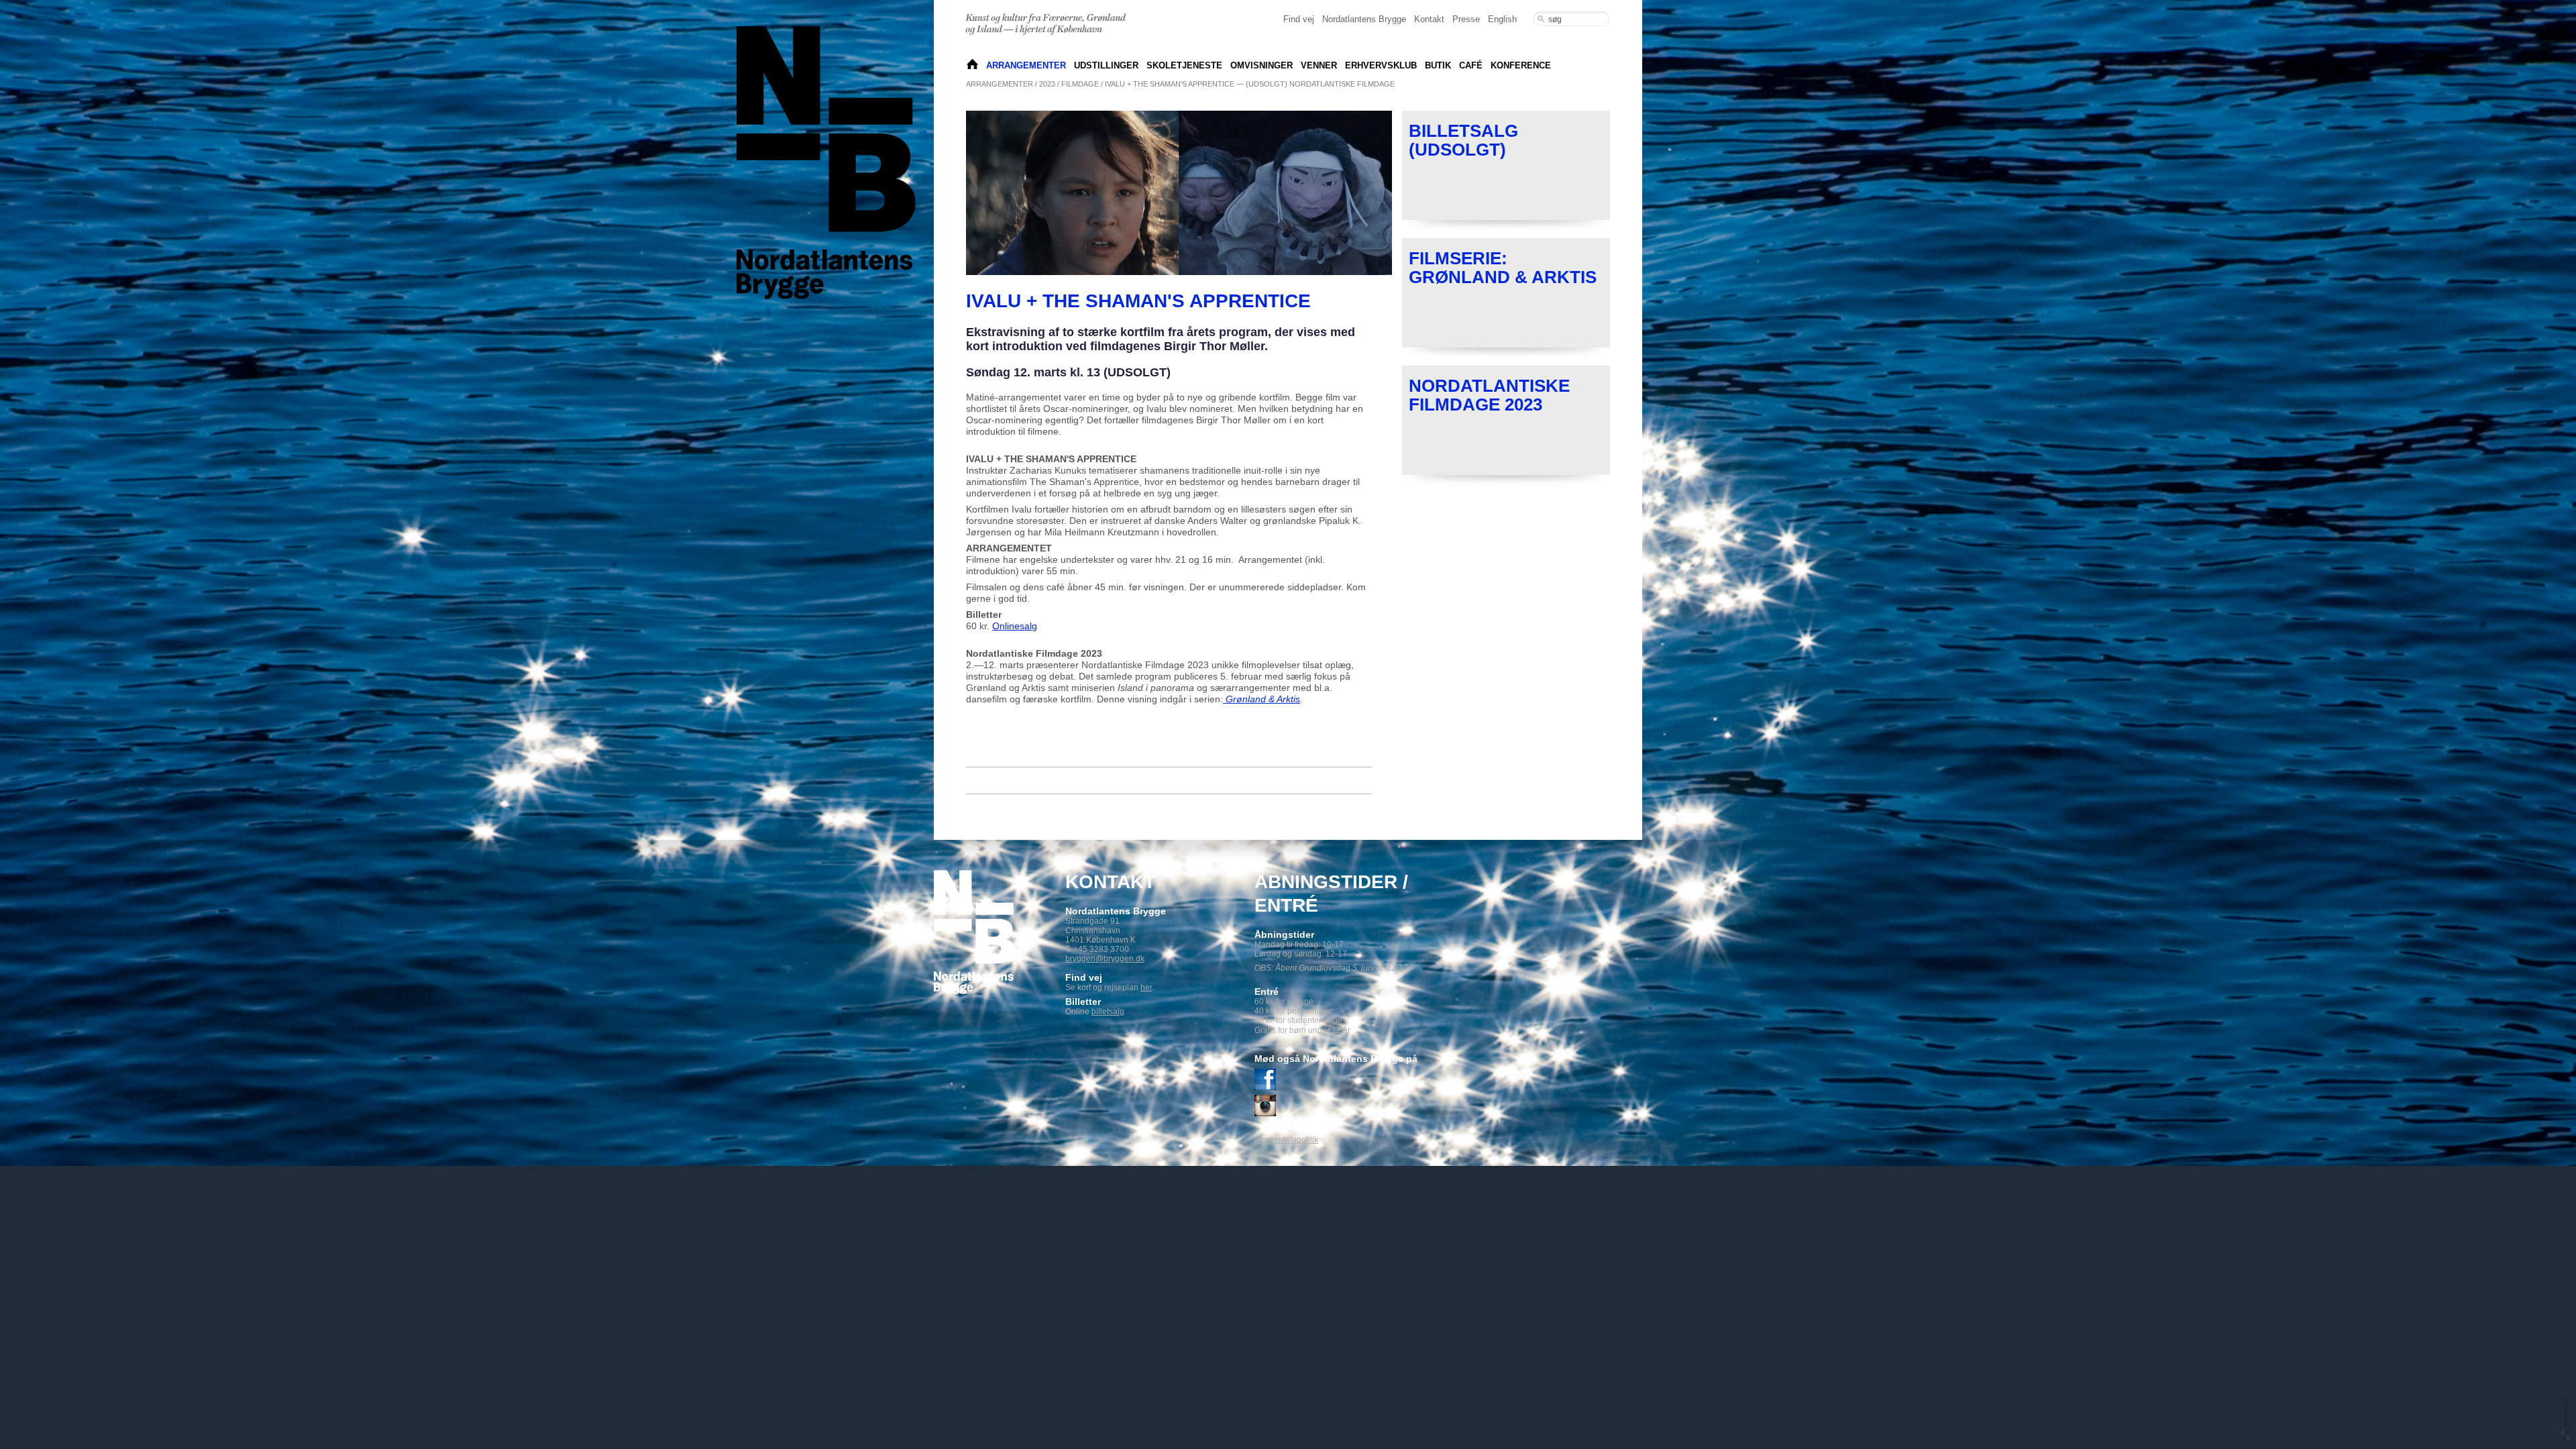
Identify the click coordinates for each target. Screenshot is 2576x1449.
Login (1632, 1144)
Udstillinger (1106, 65)
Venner (1319, 65)
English (1502, 19)
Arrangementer (1026, 65)
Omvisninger (1262, 65)
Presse (1466, 19)
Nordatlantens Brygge (1364, 19)
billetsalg (1108, 1012)
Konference (1521, 65)
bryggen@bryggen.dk (1105, 959)
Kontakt (1429, 19)
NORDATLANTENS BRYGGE (972, 65)
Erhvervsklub (1381, 65)
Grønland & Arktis (1262, 699)
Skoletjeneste (1184, 65)
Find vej (1299, 19)
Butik (1438, 65)
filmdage (1080, 84)
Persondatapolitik (1286, 1140)
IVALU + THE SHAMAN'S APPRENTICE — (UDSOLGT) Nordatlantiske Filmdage (1250, 84)
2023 (1047, 84)
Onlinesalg (1015, 626)
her (1146, 987)
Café (1471, 65)
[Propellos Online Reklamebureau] (2566, 1418)
